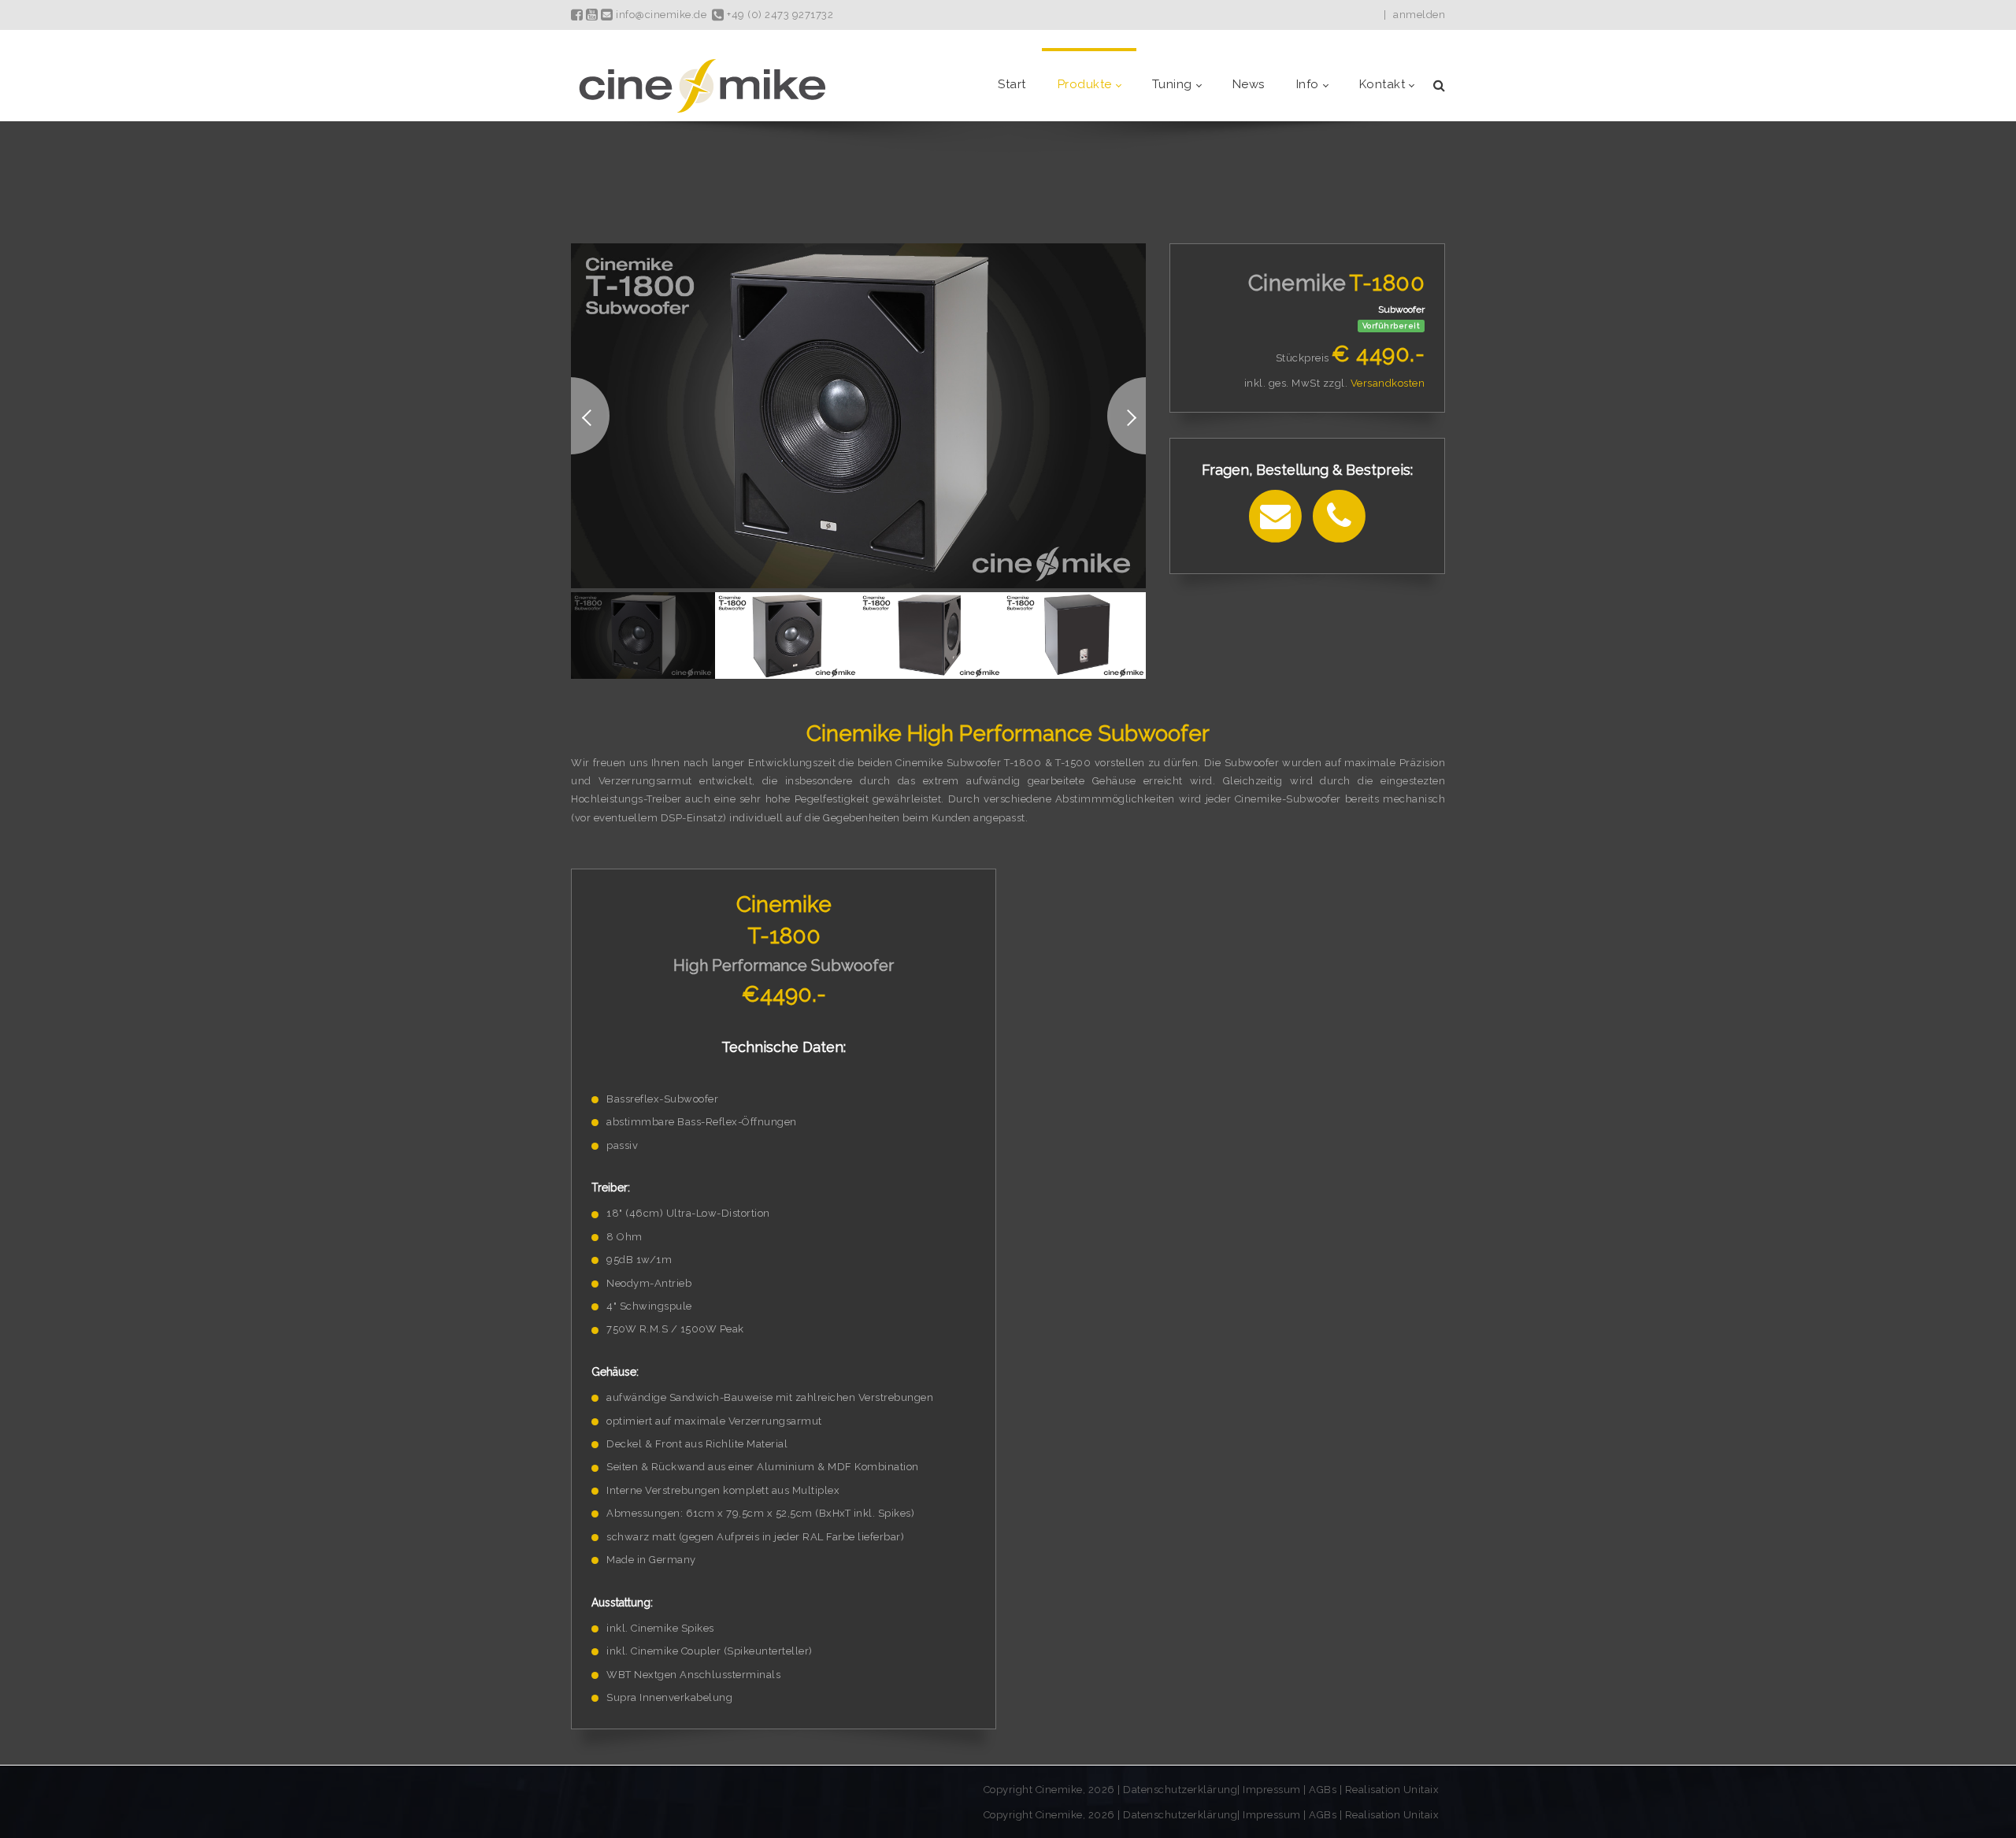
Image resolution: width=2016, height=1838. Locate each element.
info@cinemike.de (660, 15)
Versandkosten (1388, 383)
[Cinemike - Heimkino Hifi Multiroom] (701, 85)
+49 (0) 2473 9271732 (779, 15)
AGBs (1323, 1790)
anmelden (1419, 15)
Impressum (1273, 1790)
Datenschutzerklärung (1180, 1790)
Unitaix (1421, 1790)
